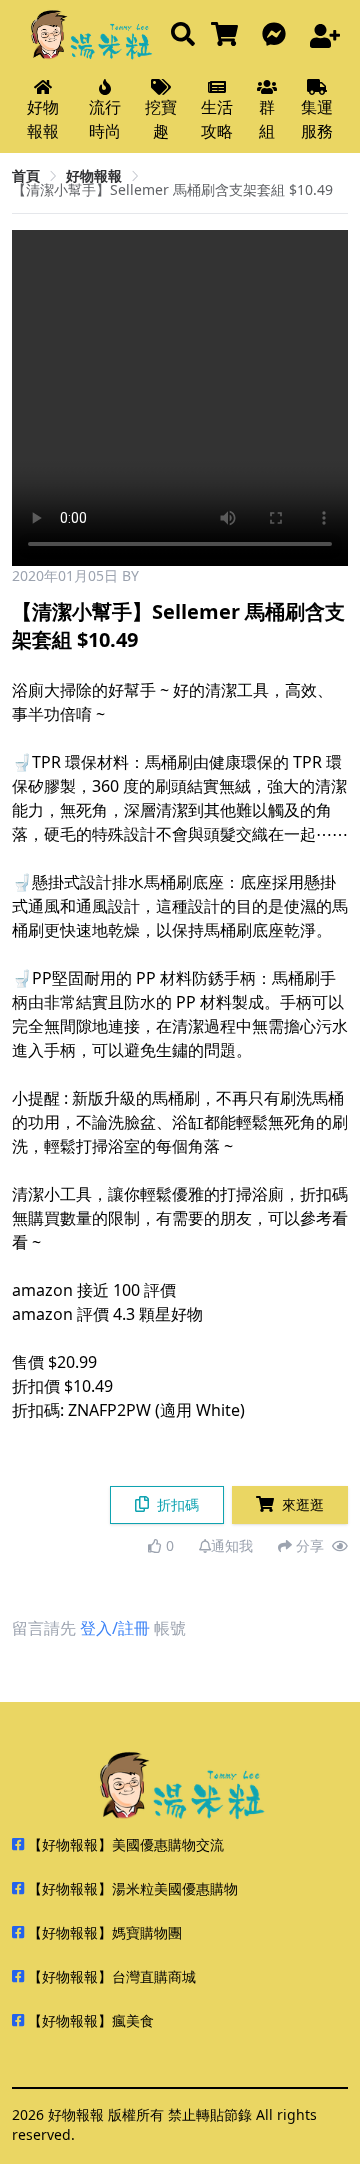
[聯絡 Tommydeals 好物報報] (278, 35)
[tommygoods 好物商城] (228, 35)
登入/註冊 (115, 1628)
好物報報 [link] (94, 175)
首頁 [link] (26, 175)
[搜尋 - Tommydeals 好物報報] (183, 35)
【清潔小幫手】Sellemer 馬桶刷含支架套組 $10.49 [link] (172, 189)
